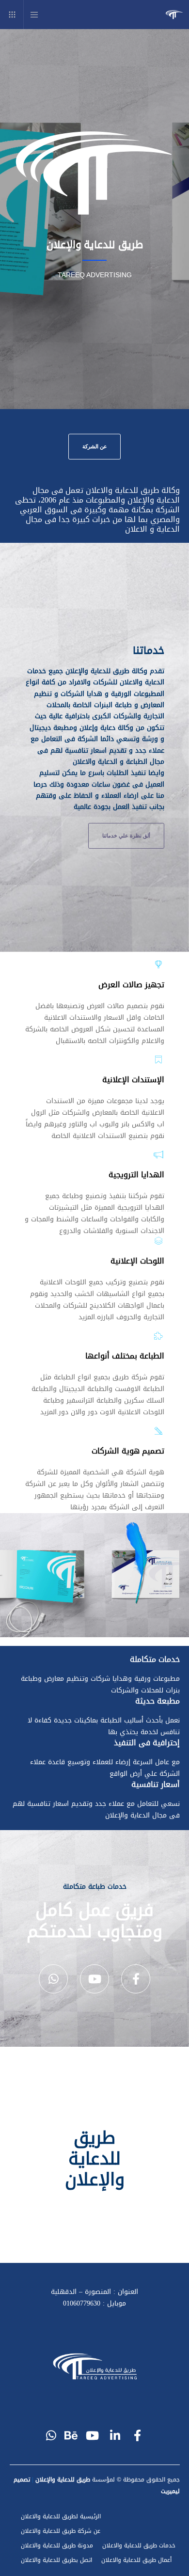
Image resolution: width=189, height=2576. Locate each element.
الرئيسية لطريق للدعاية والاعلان (61, 2516)
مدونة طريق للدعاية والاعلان (57, 2545)
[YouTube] (94, 1979)
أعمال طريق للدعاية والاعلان (136, 2560)
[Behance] (73, 2434)
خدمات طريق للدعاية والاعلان (139, 2545)
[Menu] (38, 15)
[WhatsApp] (53, 1979)
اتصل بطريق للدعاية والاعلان (56, 2560)
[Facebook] (136, 1979)
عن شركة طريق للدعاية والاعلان (61, 2531)
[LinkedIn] (116, 2434)
